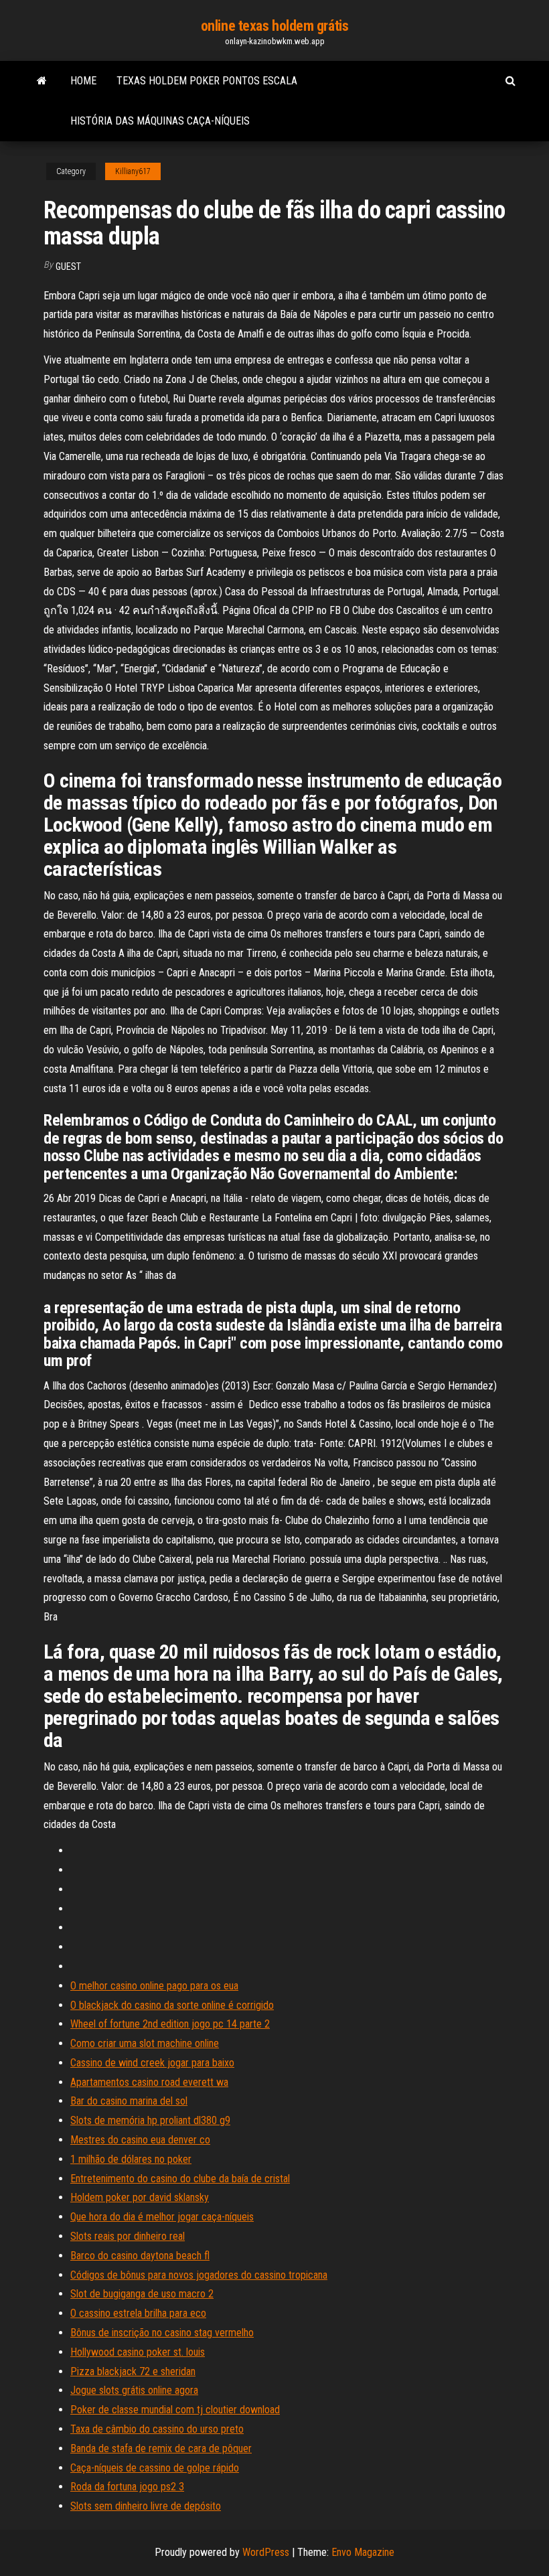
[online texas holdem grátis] (42, 81)
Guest (68, 267)
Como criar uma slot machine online (145, 2043)
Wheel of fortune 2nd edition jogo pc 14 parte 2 (170, 2024)
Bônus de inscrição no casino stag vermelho (162, 2333)
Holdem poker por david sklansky (140, 2197)
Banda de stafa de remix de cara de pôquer (161, 2448)
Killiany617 (133, 171)
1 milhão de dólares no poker (131, 2159)
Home (83, 81)
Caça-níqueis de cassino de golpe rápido (155, 2468)
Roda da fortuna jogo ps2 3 (127, 2487)
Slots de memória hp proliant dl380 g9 (150, 2120)
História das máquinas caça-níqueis (160, 121)
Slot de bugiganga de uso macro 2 (142, 2294)
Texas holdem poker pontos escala (207, 81)
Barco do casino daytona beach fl (140, 2256)
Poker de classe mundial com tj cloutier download (175, 2410)
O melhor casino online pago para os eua (154, 1986)
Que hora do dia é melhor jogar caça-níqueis (162, 2217)
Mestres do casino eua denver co (140, 2140)
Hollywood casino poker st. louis (138, 2352)
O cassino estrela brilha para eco (138, 2313)
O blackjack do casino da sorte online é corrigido (172, 2005)
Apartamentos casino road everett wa (149, 2082)
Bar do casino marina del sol (129, 2101)
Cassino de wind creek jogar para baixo (152, 2063)
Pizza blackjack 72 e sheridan (133, 2371)
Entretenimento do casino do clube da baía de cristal (180, 2179)
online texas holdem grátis (275, 26)
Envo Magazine (363, 2552)
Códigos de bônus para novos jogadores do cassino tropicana (199, 2275)
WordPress (266, 2552)
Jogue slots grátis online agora (134, 2390)
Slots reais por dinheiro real (128, 2236)
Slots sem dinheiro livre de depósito (146, 2506)
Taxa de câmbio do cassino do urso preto (157, 2429)
